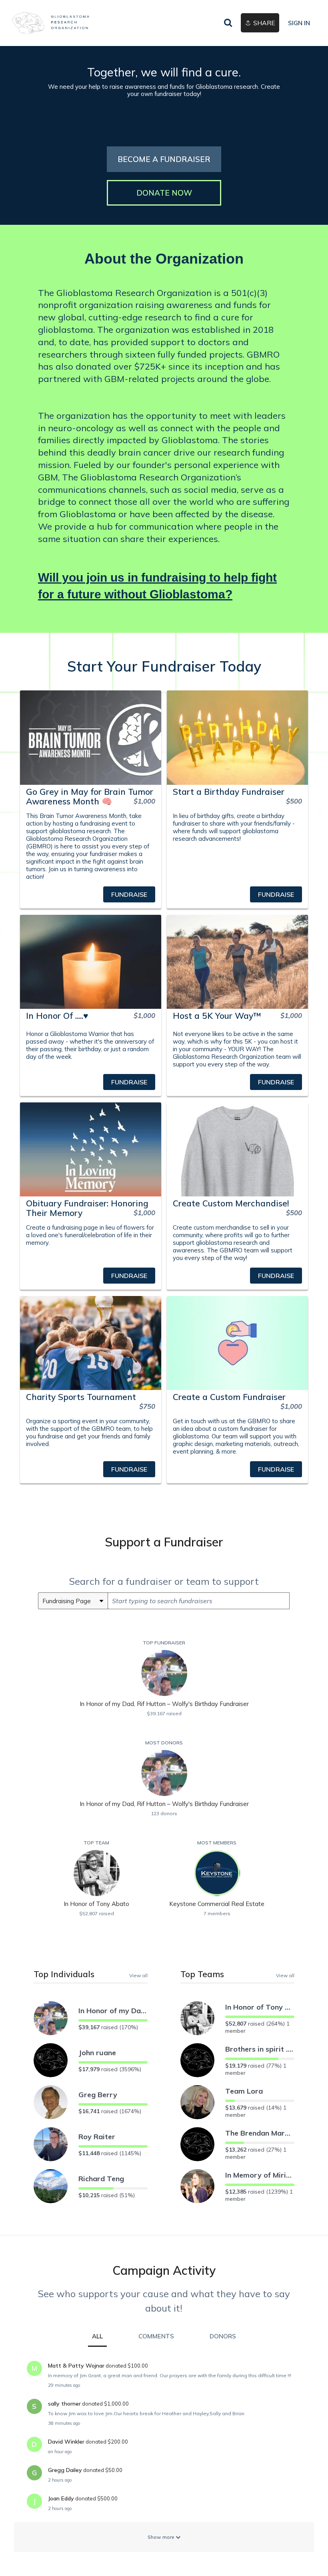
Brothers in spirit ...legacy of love (260, 2049)
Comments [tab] (156, 2336)
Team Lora (244, 2091)
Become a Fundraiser (164, 159)
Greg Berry (98, 2095)
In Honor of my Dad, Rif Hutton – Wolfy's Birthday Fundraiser (113, 2011)
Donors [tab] (223, 2336)
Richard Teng (101, 2179)
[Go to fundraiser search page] (228, 23)
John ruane (97, 2053)
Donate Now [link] (164, 193)
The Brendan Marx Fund (260, 2133)
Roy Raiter (97, 2137)
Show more (162, 2537)
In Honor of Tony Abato (260, 2007)
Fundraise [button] (129, 894)
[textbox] (199, 1601)
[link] (51, 23)
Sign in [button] (299, 23)
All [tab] (97, 2336)
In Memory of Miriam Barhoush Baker (260, 2175)
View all (138, 1975)
